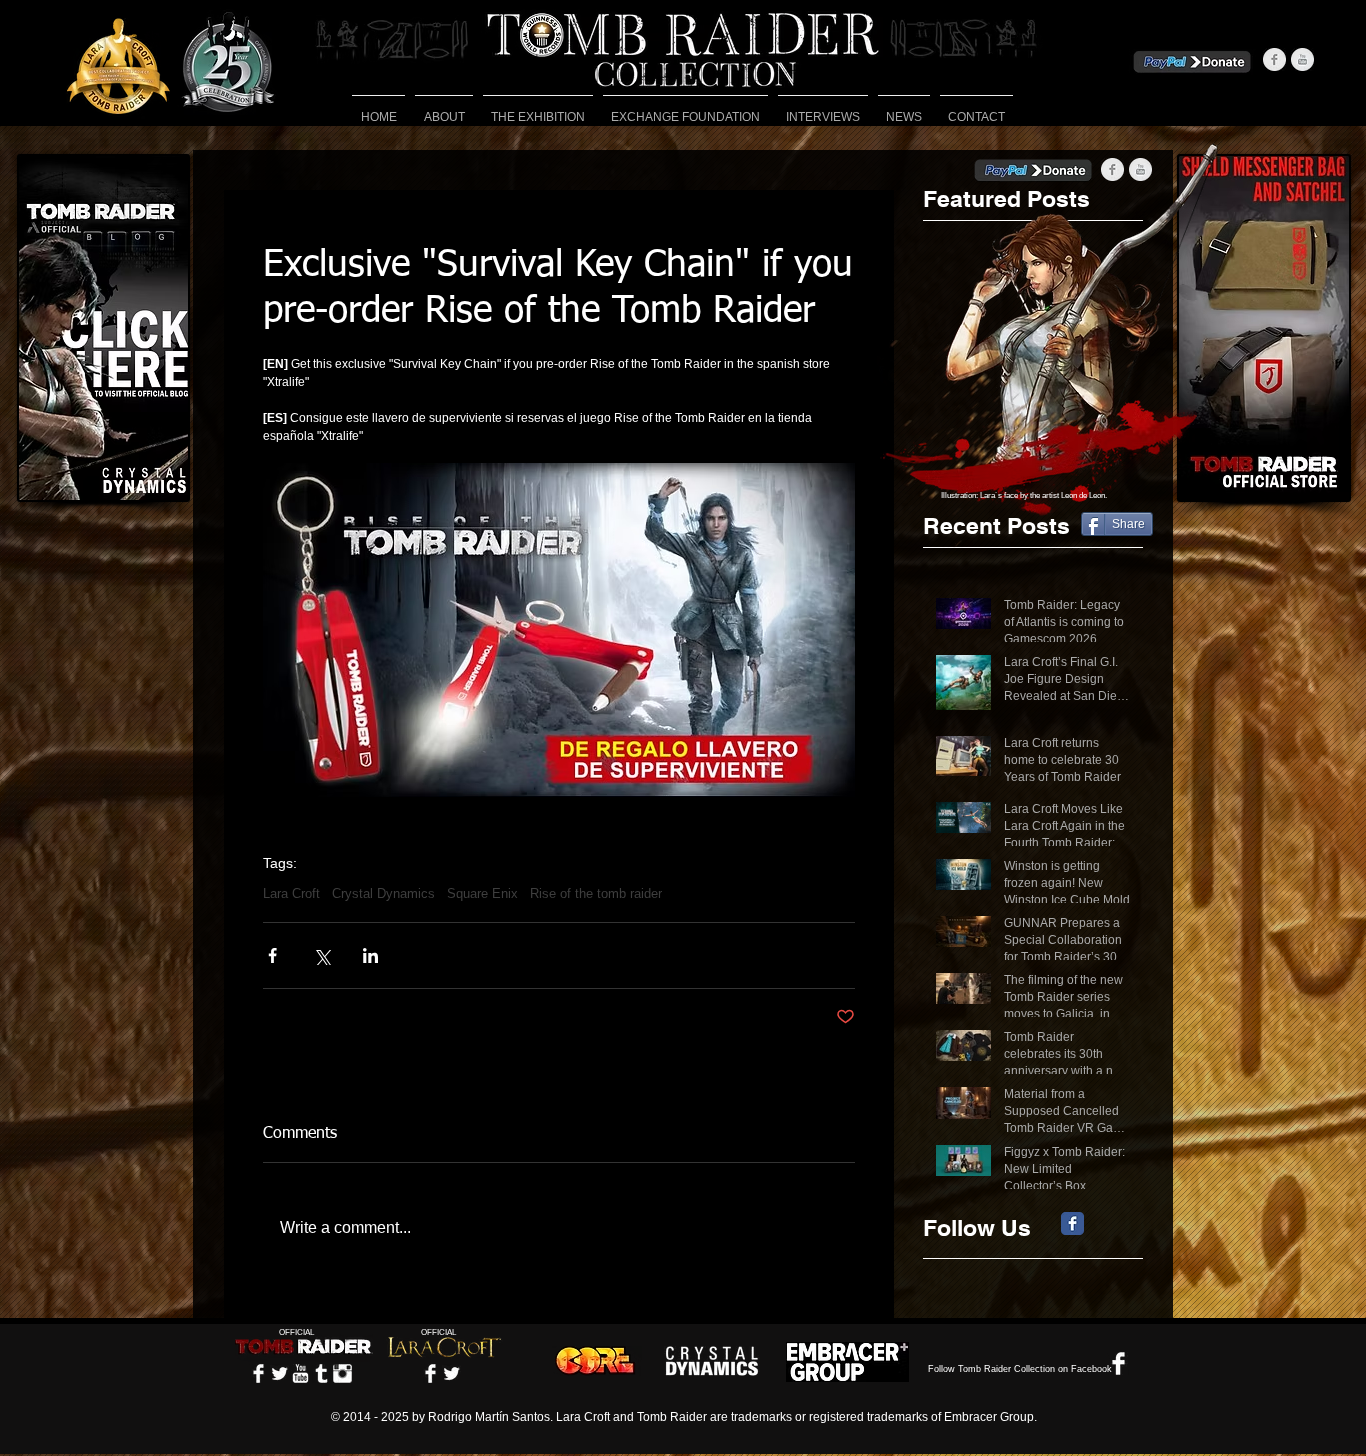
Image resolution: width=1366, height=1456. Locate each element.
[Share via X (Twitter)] (321, 955)
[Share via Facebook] (272, 955)
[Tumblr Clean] (321, 1373)
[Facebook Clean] (258, 1373)
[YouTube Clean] (300, 1373)
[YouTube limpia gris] (1302, 59)
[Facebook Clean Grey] (1274, 59)
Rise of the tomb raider (596, 893)
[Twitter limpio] (279, 1373)
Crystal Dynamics (383, 893)
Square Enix (482, 893)
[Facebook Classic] (1072, 1223)
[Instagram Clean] (342, 1373)
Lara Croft (291, 893)
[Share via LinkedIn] (370, 955)
